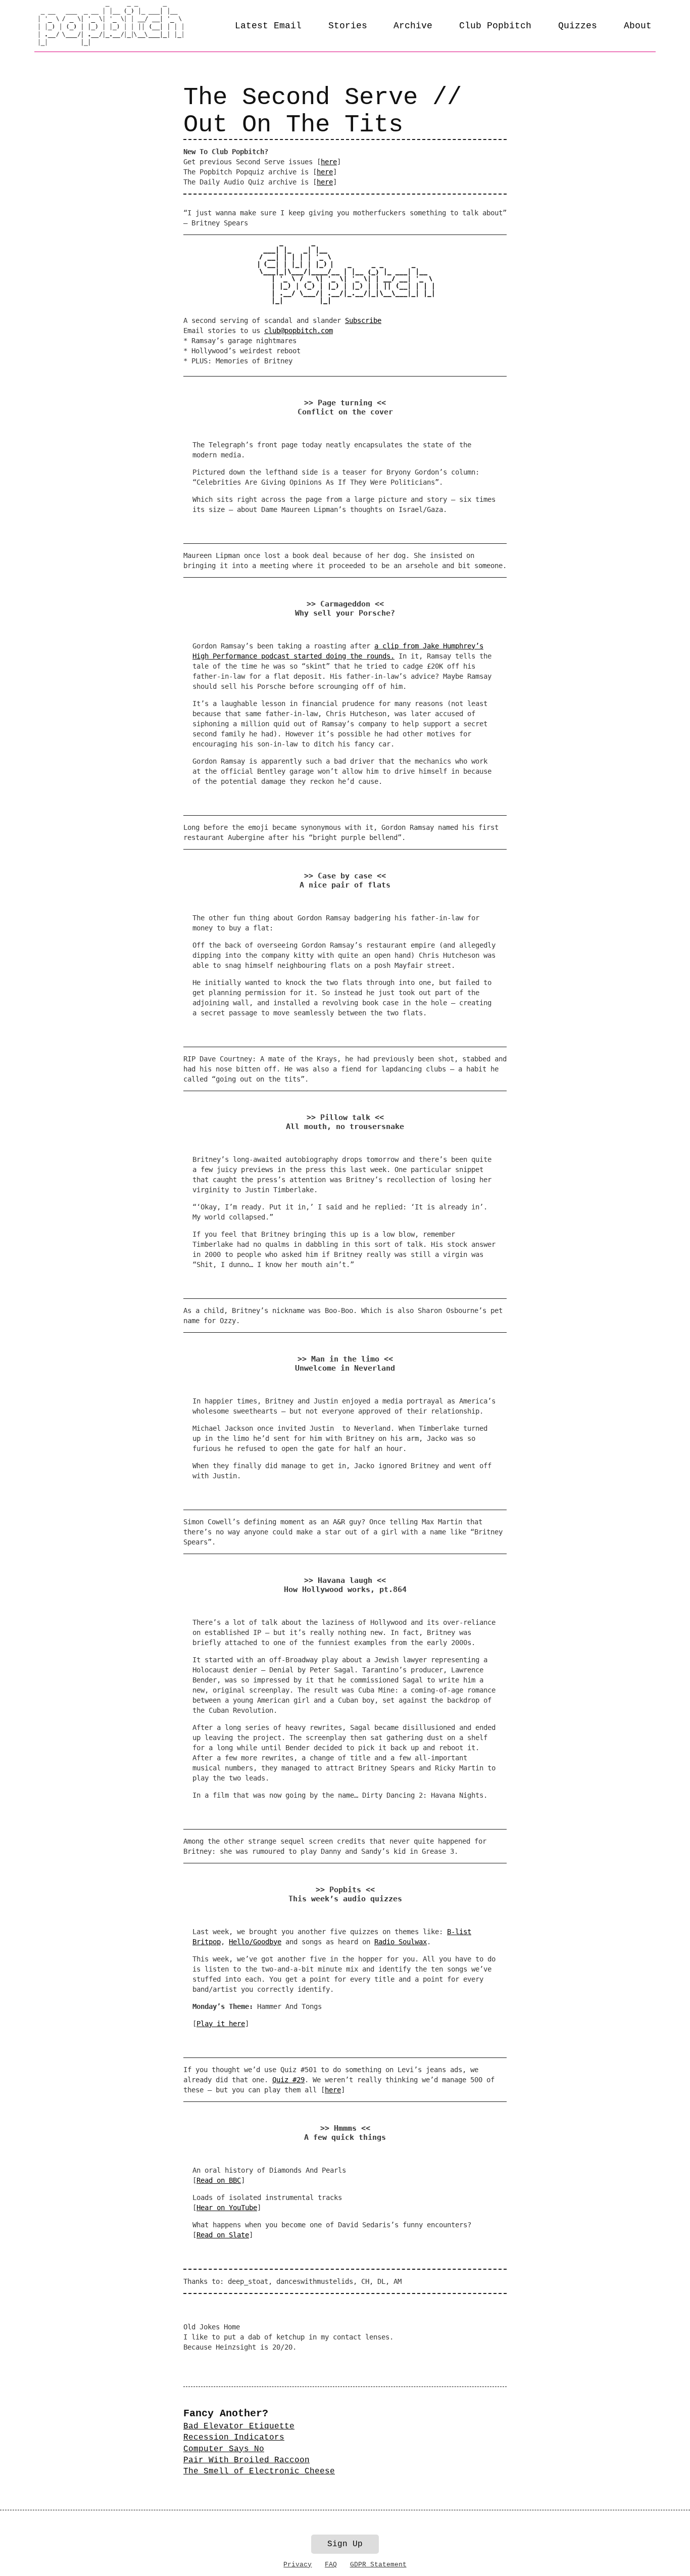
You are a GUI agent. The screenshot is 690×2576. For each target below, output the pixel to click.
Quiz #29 (288, 2080)
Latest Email (268, 26)
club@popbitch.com (299, 331)
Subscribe (363, 320)
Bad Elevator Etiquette (239, 2426)
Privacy (298, 2565)
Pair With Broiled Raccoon (247, 2460)
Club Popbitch (495, 26)
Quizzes (578, 26)
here (329, 162)
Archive (413, 26)
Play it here (221, 2024)
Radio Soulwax (401, 1942)
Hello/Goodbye (255, 1942)
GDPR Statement (378, 2565)
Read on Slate (223, 2235)
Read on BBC (219, 2180)
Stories (348, 26)
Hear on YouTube (227, 2208)
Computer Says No (224, 2449)
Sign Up (345, 2544)
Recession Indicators (234, 2438)
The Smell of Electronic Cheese (259, 2471)
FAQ (331, 2565)
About (638, 26)
